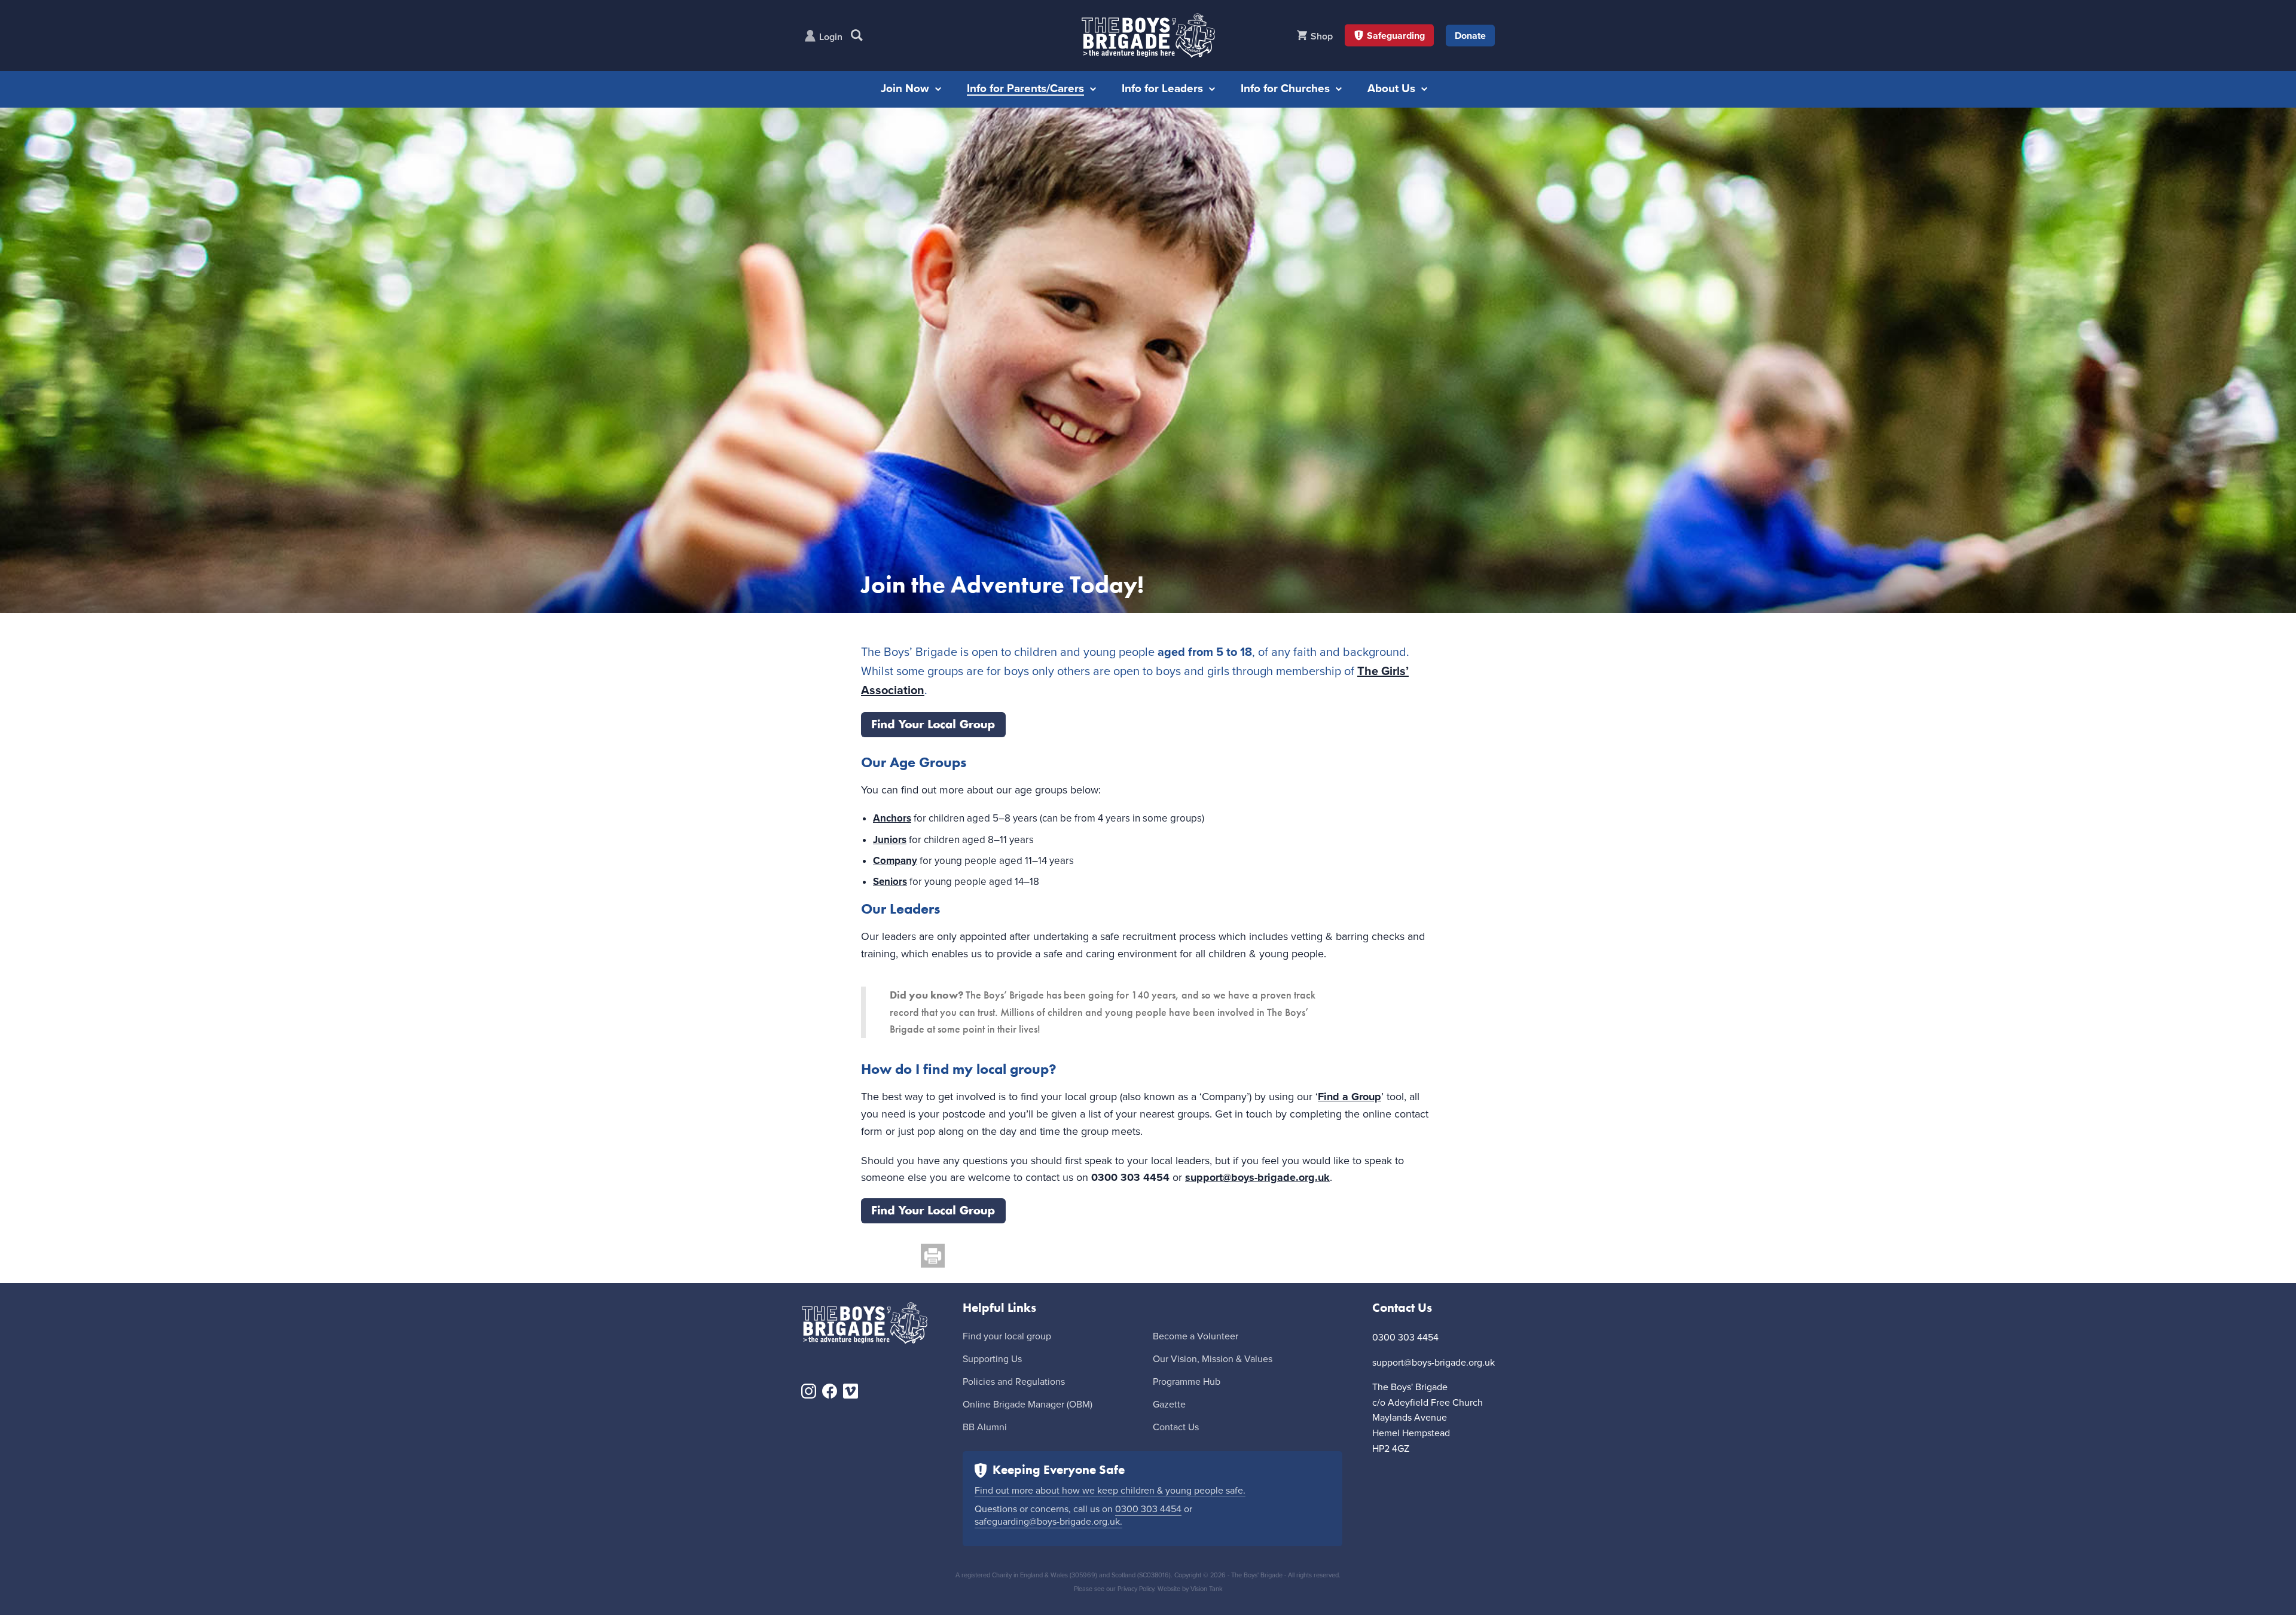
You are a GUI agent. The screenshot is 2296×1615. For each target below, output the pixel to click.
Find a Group (1349, 1097)
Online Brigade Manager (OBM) (1028, 1405)
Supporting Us (992, 1359)
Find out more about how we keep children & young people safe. (1110, 1491)
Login (831, 37)
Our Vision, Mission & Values (1213, 1359)
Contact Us (1176, 1427)
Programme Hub (1187, 1382)
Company (895, 861)
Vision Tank (1207, 1589)
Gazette (1169, 1405)
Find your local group (1007, 1336)
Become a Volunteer (1196, 1336)
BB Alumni (985, 1427)
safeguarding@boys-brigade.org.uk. (1048, 1522)
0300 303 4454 (1148, 1509)
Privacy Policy (1136, 1589)
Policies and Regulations (1014, 1382)
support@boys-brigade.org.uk (1257, 1177)
